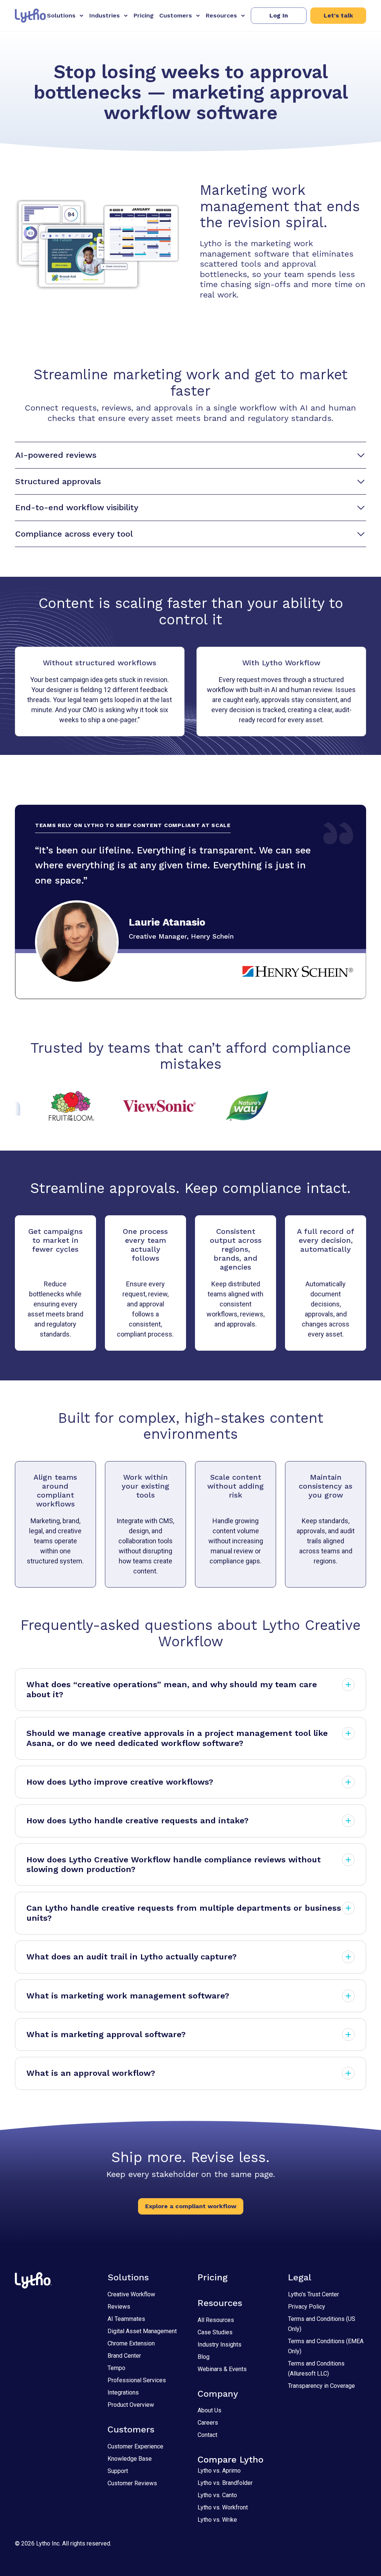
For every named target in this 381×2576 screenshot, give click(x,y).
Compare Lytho (230, 2460)
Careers (208, 2423)
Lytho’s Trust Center (313, 2294)
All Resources (216, 2320)
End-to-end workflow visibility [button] (77, 507)
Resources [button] (221, 15)
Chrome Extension (131, 2343)
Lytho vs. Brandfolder (225, 2483)
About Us (209, 2410)
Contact (207, 2435)
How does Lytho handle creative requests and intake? (137, 1821)
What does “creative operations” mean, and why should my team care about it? (172, 1689)
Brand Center (124, 2356)
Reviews (119, 2307)
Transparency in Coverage (321, 2386)
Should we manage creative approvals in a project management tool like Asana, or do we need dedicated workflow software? (177, 1738)
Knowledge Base (130, 2459)
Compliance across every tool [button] (74, 534)
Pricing (144, 15)
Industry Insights (220, 2345)
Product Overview (131, 2405)
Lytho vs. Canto (217, 2495)
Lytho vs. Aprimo (219, 2471)
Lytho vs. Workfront (223, 2507)
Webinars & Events (222, 2369)
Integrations (123, 2392)
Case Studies (215, 2332)
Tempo (116, 2368)
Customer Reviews (132, 2483)
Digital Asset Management (142, 2331)
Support (118, 2471)
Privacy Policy (307, 2307)
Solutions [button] (61, 15)
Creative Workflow (131, 2294)
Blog (204, 2357)
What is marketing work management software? (128, 1996)
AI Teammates (126, 2319)
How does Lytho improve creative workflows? (120, 1782)
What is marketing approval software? (106, 2034)
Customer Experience (135, 2446)
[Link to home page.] (31, 16)
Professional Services (137, 2380)
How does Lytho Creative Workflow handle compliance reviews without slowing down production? (174, 1864)
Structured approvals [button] (58, 481)
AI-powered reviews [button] (56, 455)
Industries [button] (105, 15)
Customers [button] (176, 15)
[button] (279, 16)
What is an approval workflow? (91, 2073)
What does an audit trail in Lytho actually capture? (132, 1957)
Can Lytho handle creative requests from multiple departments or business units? (184, 1913)
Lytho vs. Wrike (217, 2520)
